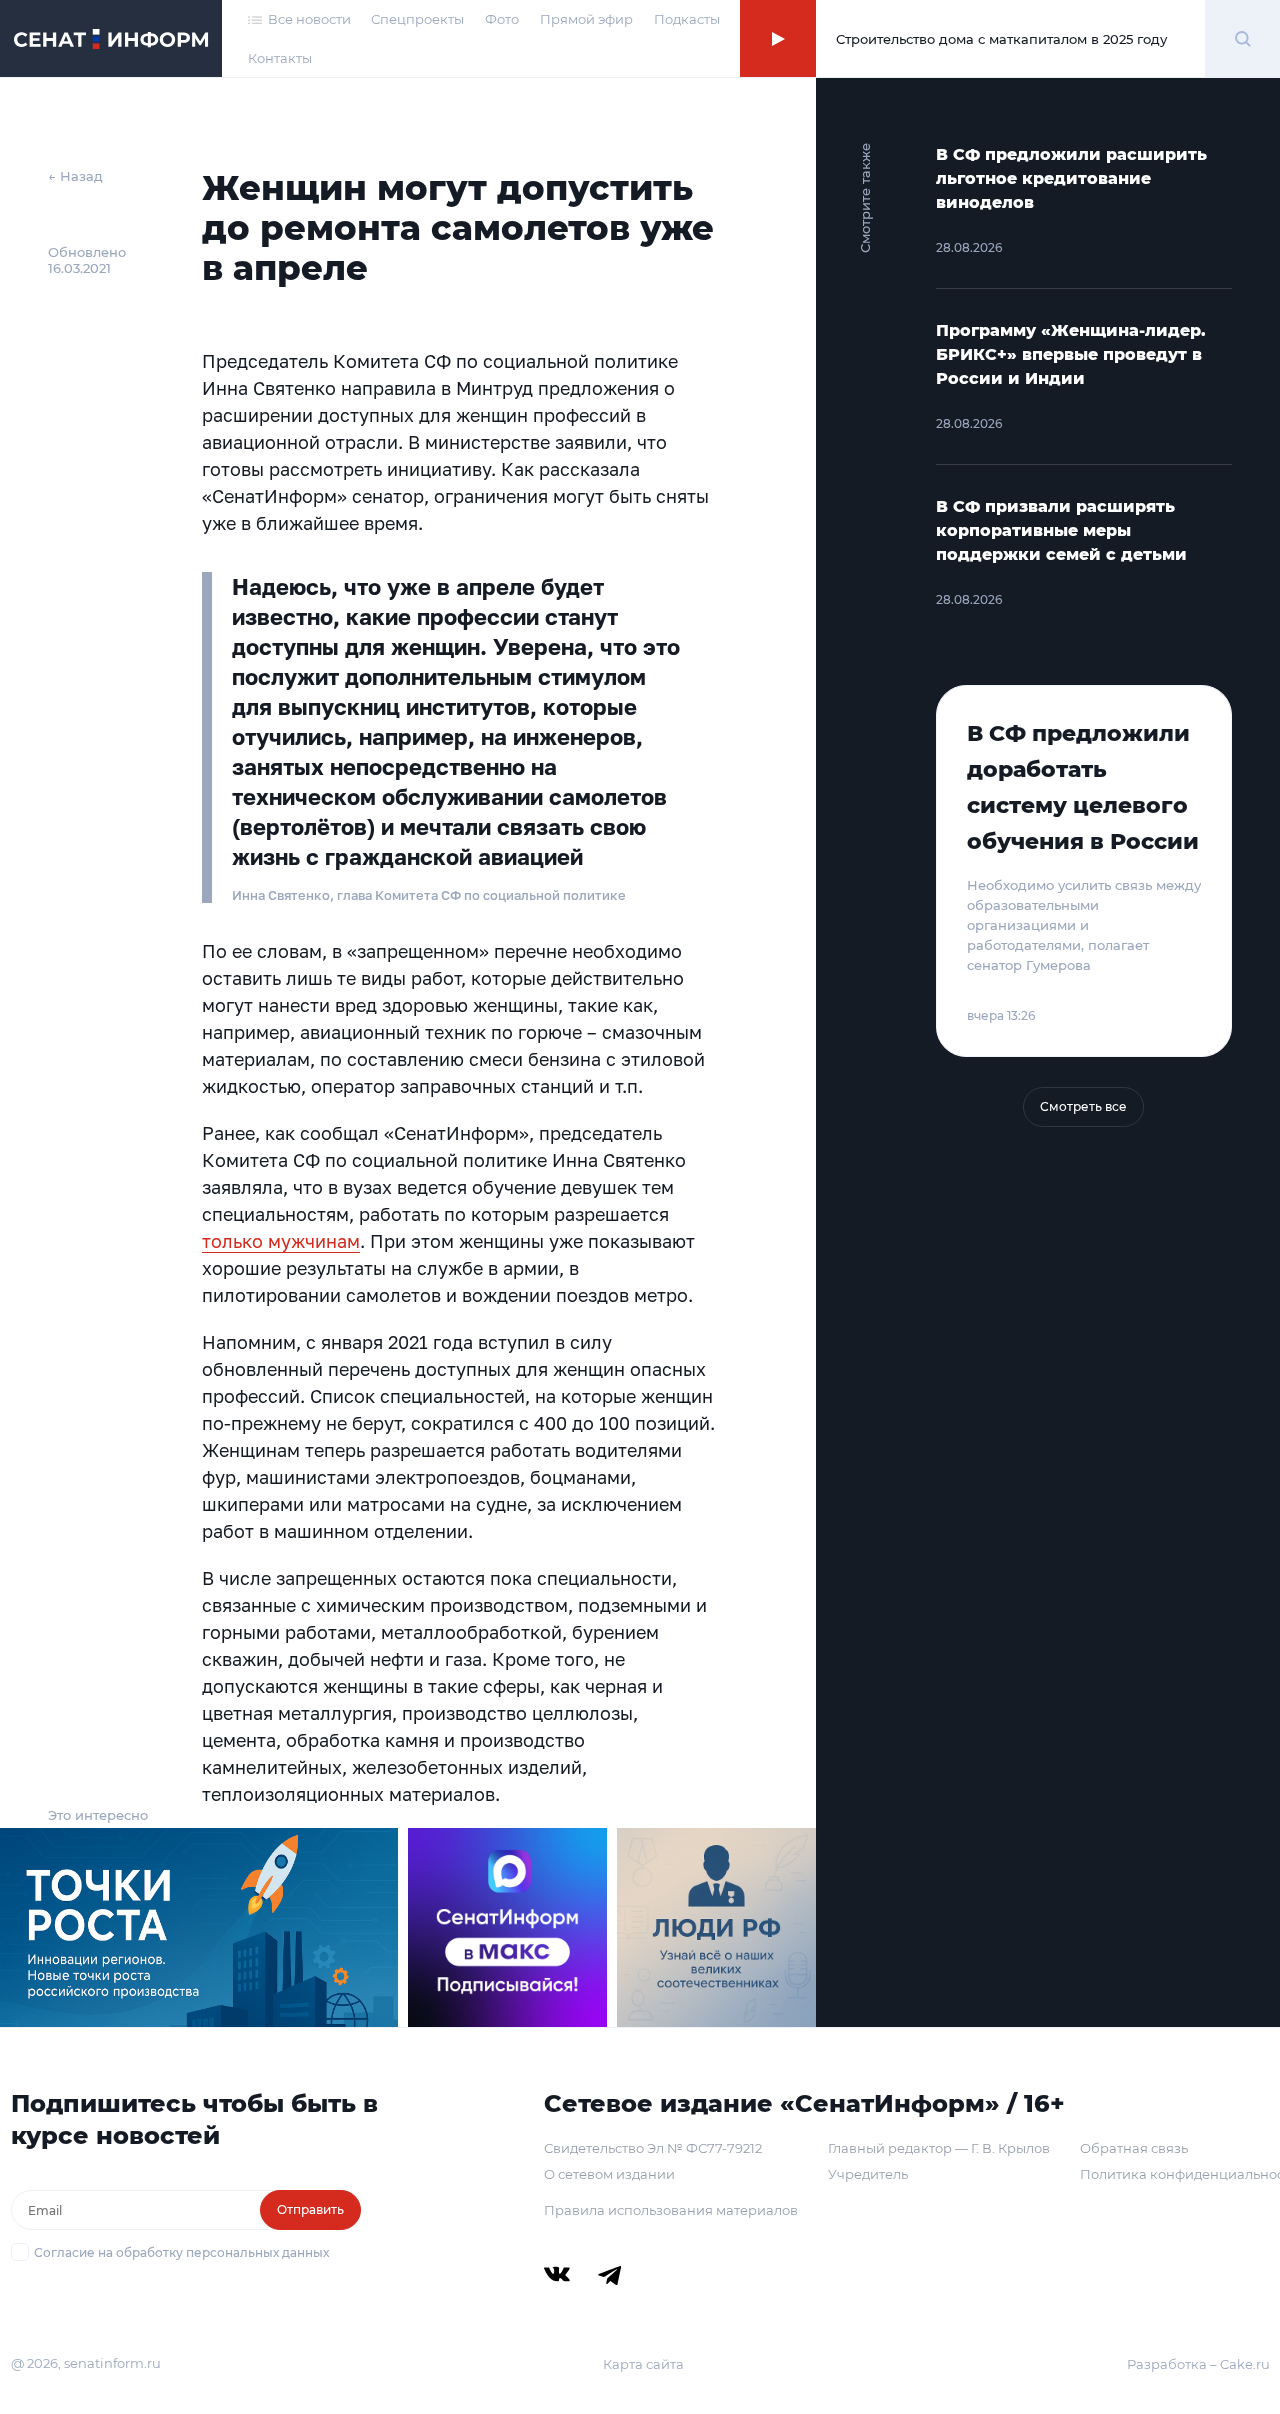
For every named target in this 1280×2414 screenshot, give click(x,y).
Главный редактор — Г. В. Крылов (939, 2148)
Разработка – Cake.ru (1198, 2364)
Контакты (280, 58)
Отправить (310, 2209)
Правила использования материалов (671, 2210)
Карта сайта (643, 2364)
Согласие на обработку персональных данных (181, 2252)
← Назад (75, 176)
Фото (502, 19)
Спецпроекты (417, 19)
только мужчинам (281, 1241)
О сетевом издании (609, 2174)
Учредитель (868, 2174)
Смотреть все (1083, 1106)
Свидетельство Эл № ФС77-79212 (653, 2148)
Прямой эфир (586, 19)
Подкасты (687, 19)
